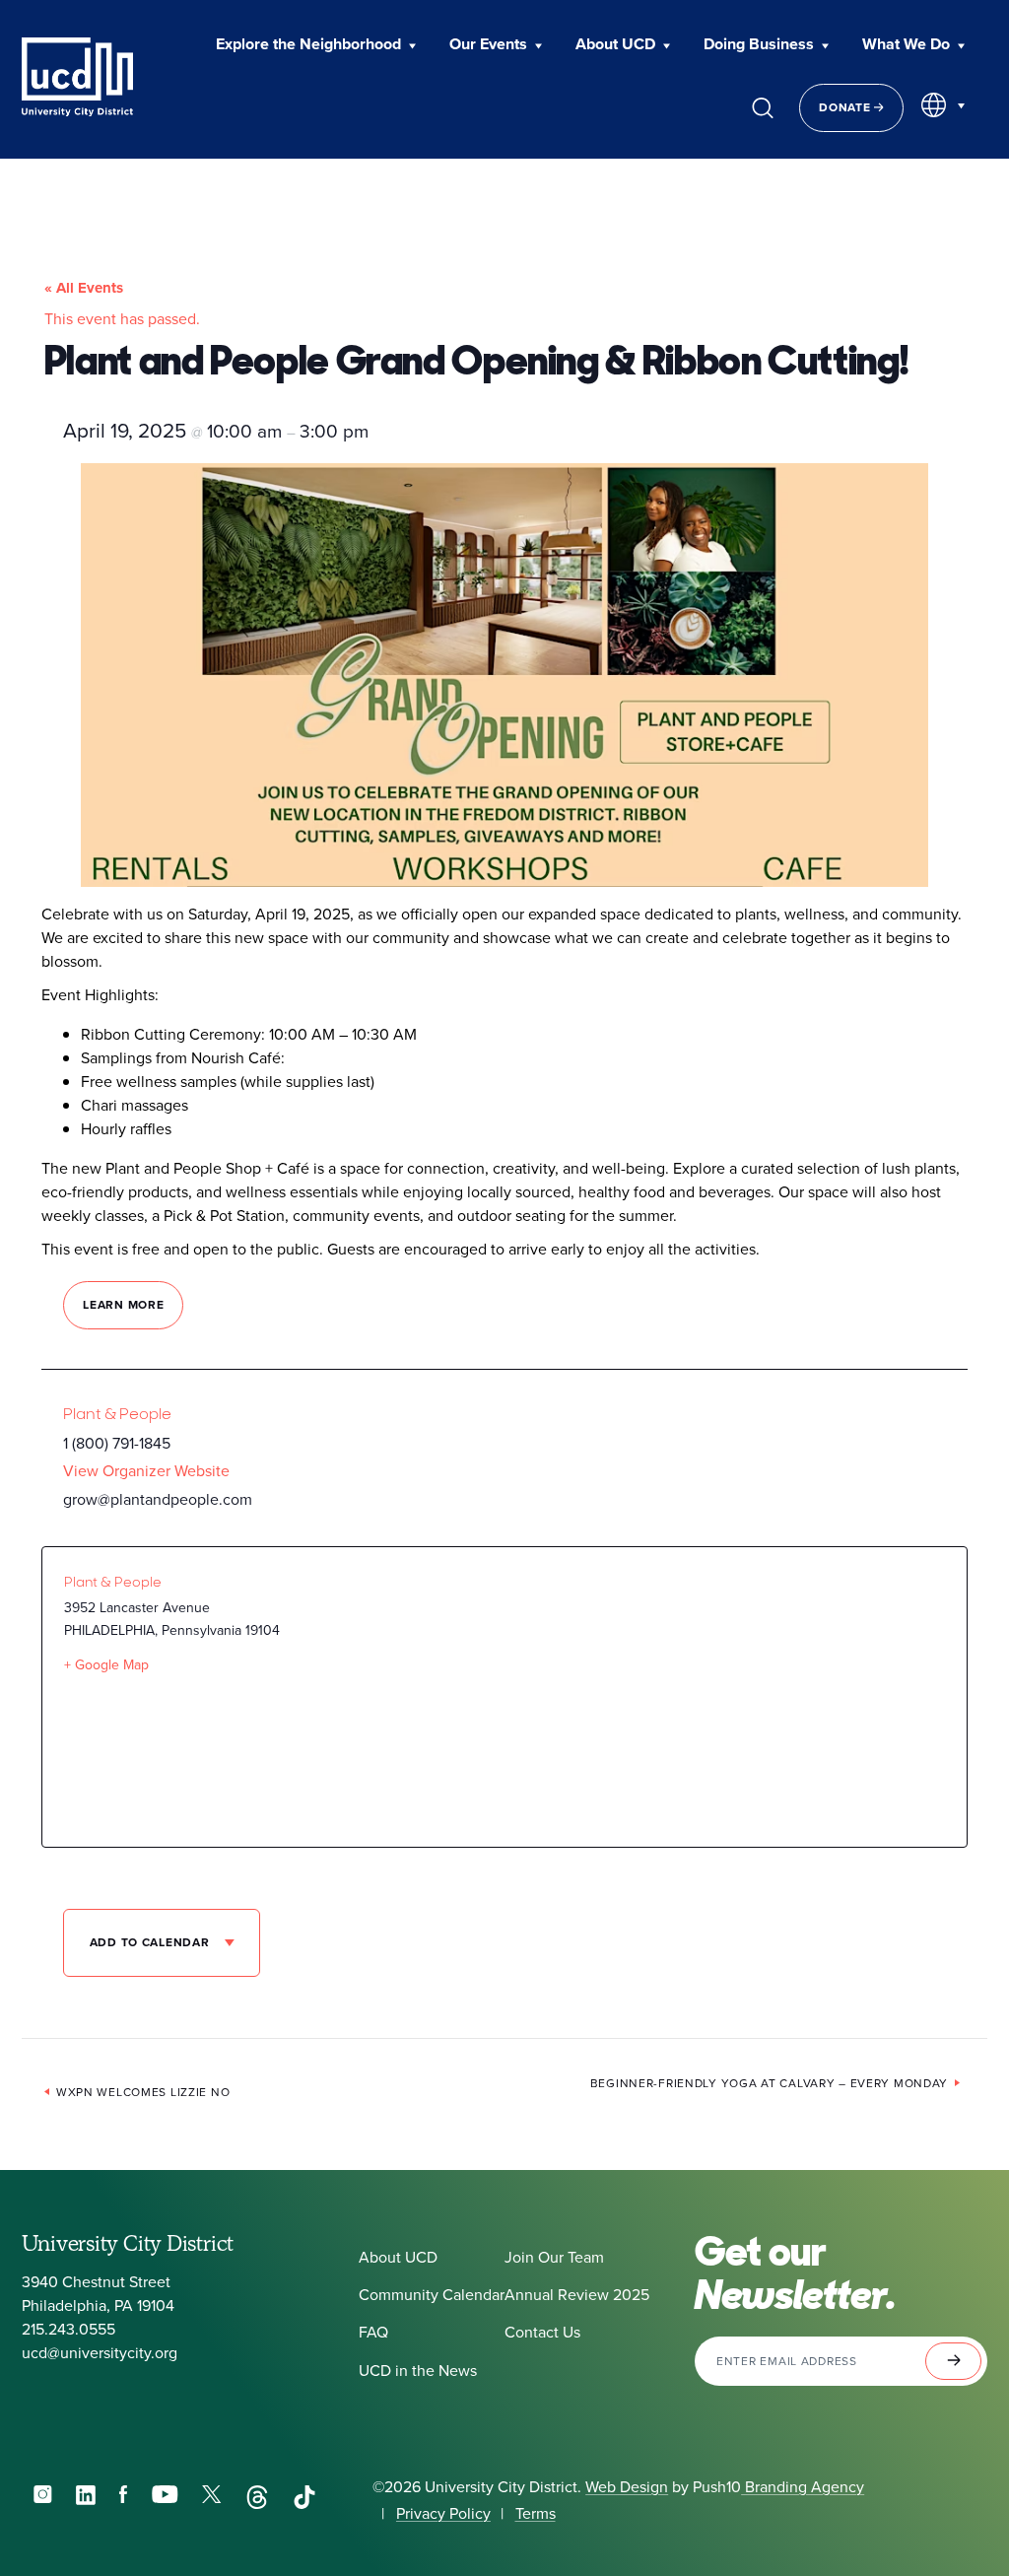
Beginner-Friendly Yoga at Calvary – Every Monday (770, 2083)
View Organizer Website (146, 1471)
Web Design (627, 2487)
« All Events (84, 288)
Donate (846, 107)
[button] (316, 45)
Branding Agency (803, 2487)
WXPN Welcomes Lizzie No (143, 2092)
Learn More (123, 1305)
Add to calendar (152, 1942)
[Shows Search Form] (763, 107)
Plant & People (117, 1414)
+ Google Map (106, 1665)
